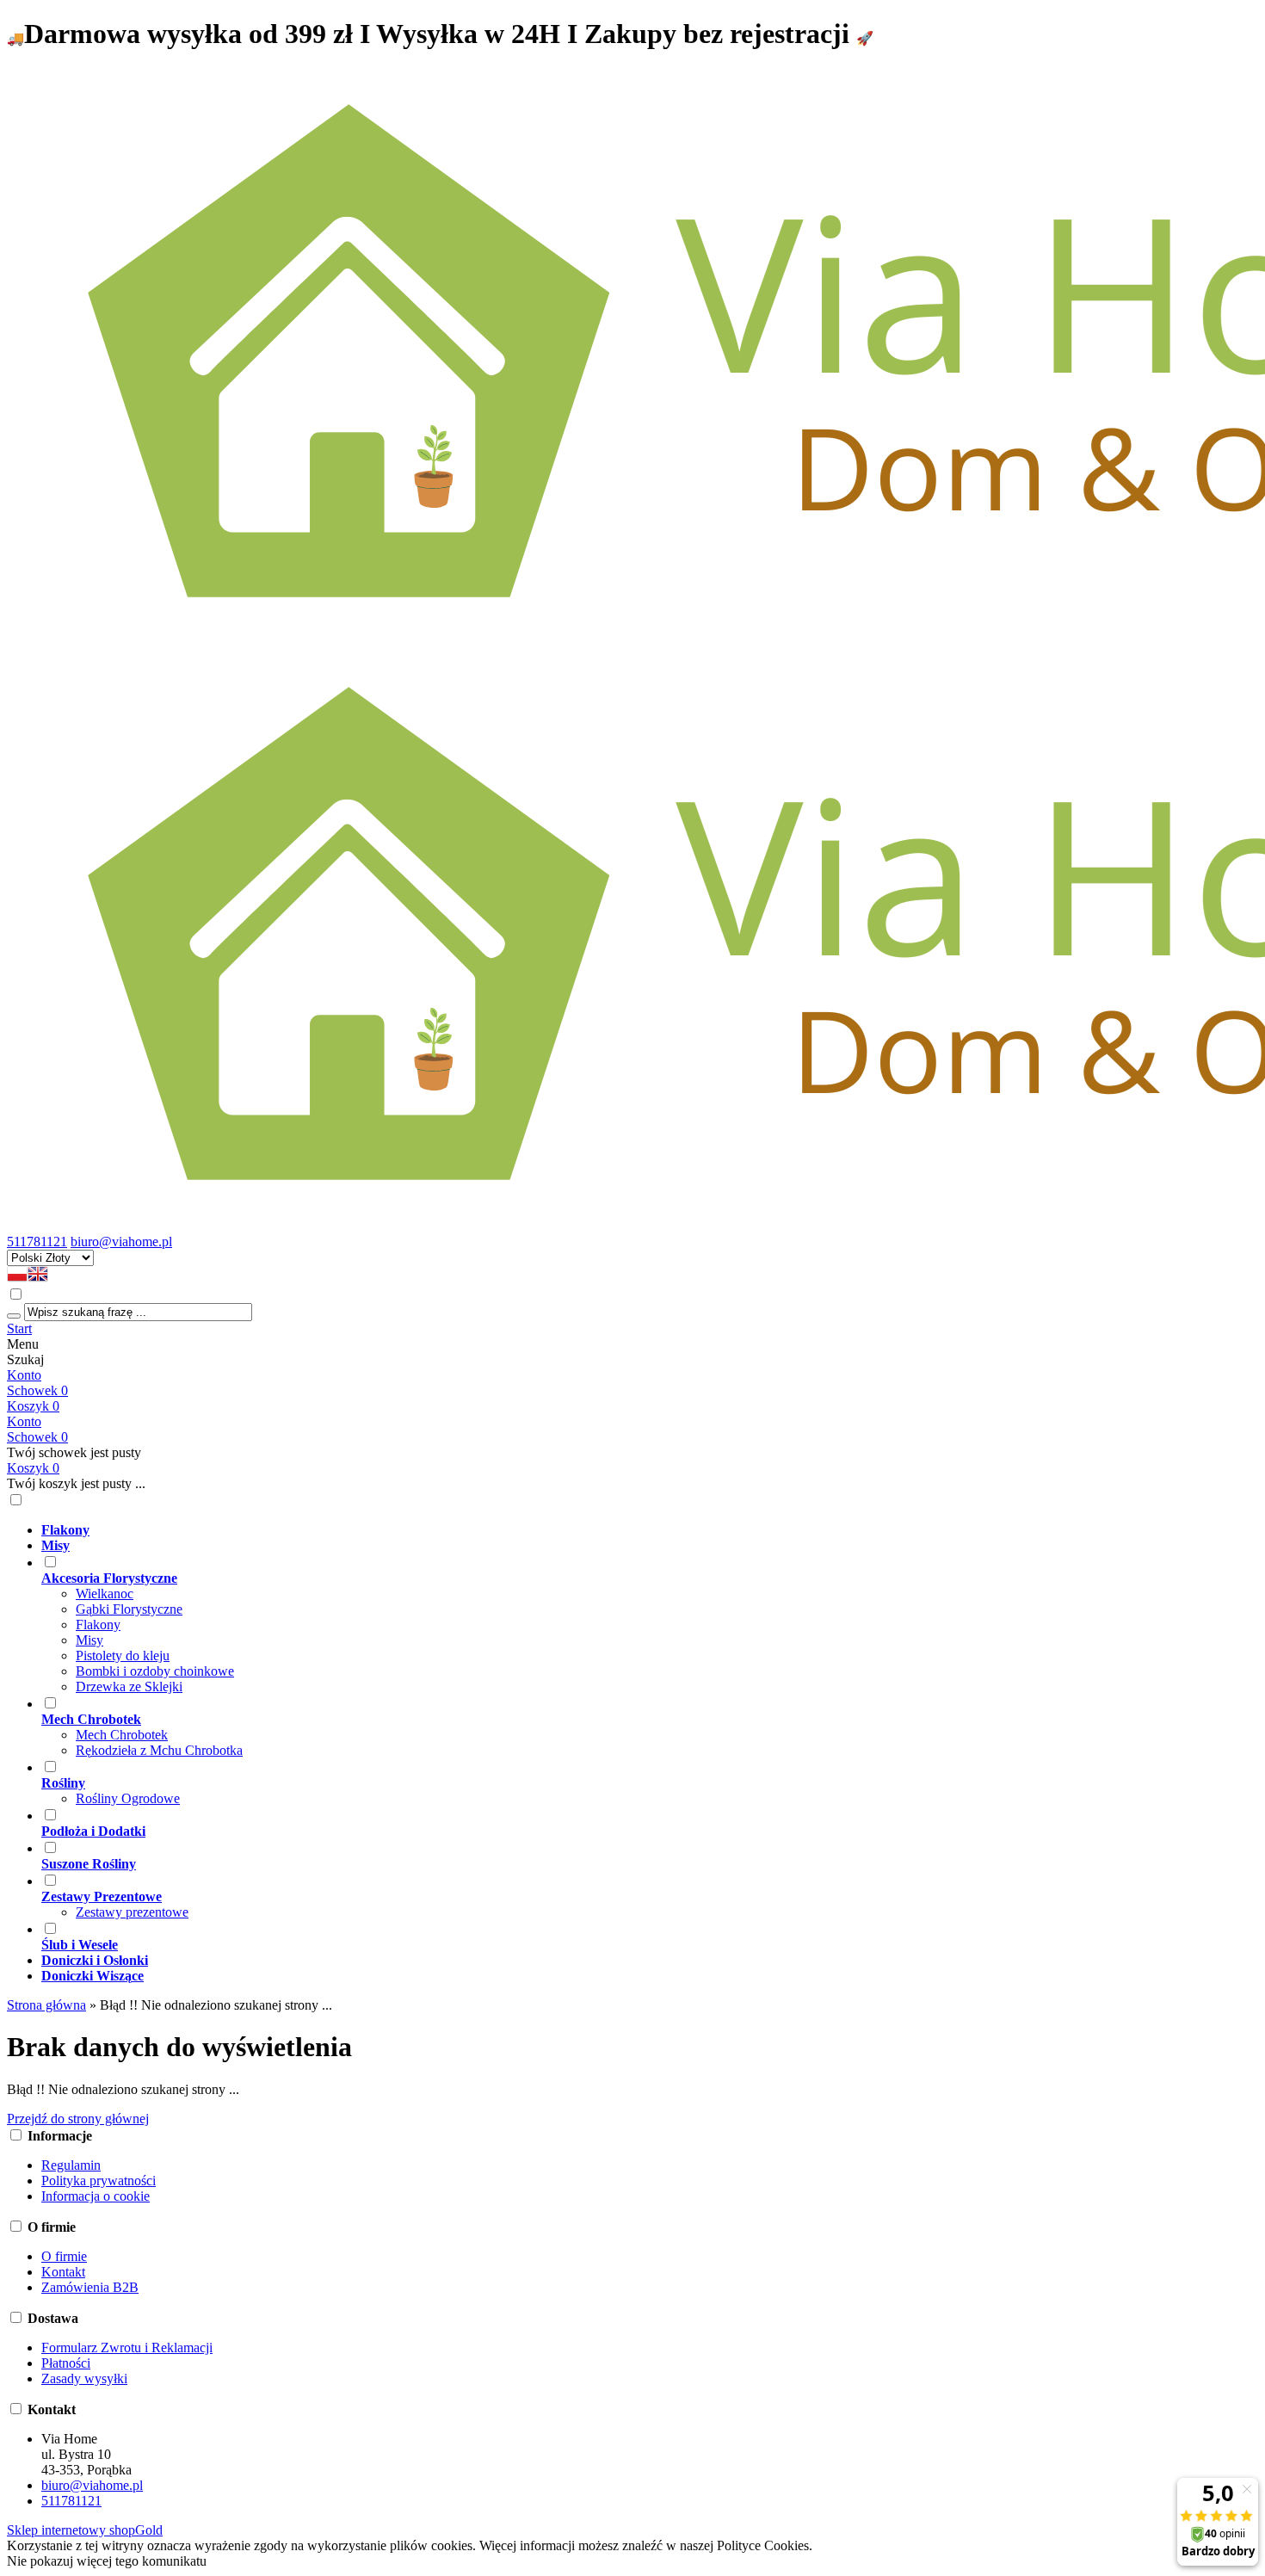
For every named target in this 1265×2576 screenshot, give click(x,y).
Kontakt (63, 2272)
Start (19, 1328)
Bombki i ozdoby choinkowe (155, 1671)
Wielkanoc (105, 1594)
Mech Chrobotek (122, 1735)
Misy (89, 1640)
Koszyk (33, 1468)
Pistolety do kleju (123, 1656)
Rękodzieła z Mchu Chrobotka (159, 1750)
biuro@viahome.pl (121, 1242)
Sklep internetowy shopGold (85, 2530)
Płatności (66, 2363)
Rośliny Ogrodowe (128, 1798)
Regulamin (71, 2165)
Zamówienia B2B (90, 2287)
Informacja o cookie (96, 2196)
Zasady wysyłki (84, 2378)
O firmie (64, 2256)
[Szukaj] (14, 1316)
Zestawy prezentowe (132, 1912)
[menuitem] (650, 1530)
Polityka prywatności (99, 2181)
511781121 (37, 1242)
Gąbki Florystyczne (129, 1609)
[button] (17, 1278)
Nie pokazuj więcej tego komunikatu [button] (107, 2561)
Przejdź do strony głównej (78, 2119)
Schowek (37, 1437)
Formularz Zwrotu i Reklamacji (127, 2347)
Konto (24, 1375)
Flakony (98, 1625)
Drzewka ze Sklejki (129, 1686)
